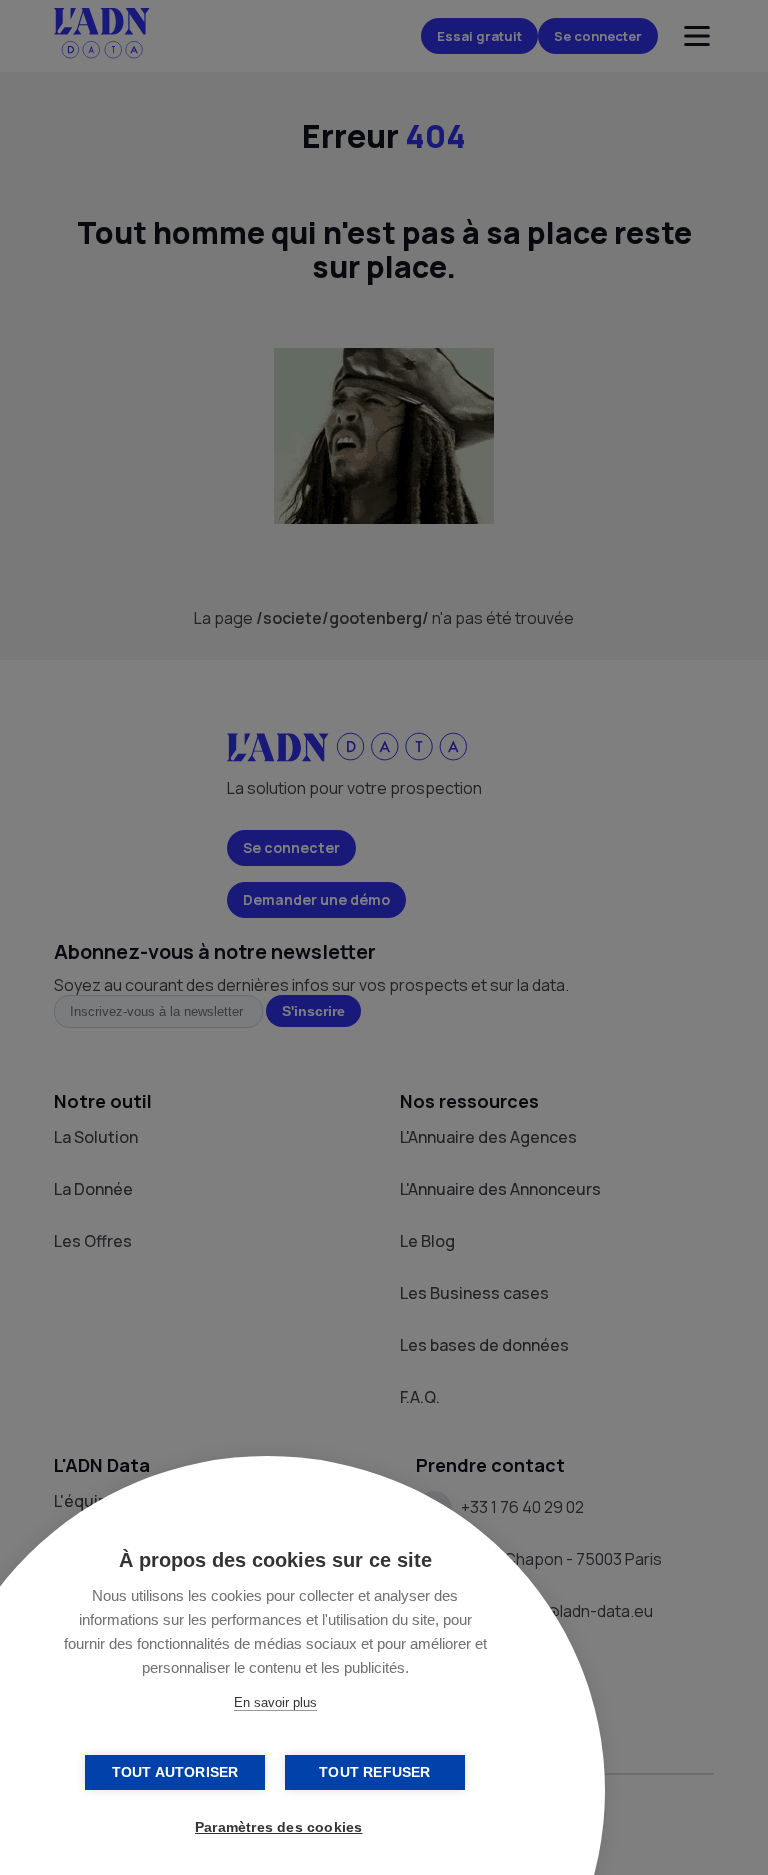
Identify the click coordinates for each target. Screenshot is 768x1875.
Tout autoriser (175, 1772)
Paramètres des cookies (278, 1827)
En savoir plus (275, 1702)
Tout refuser (374, 1772)
